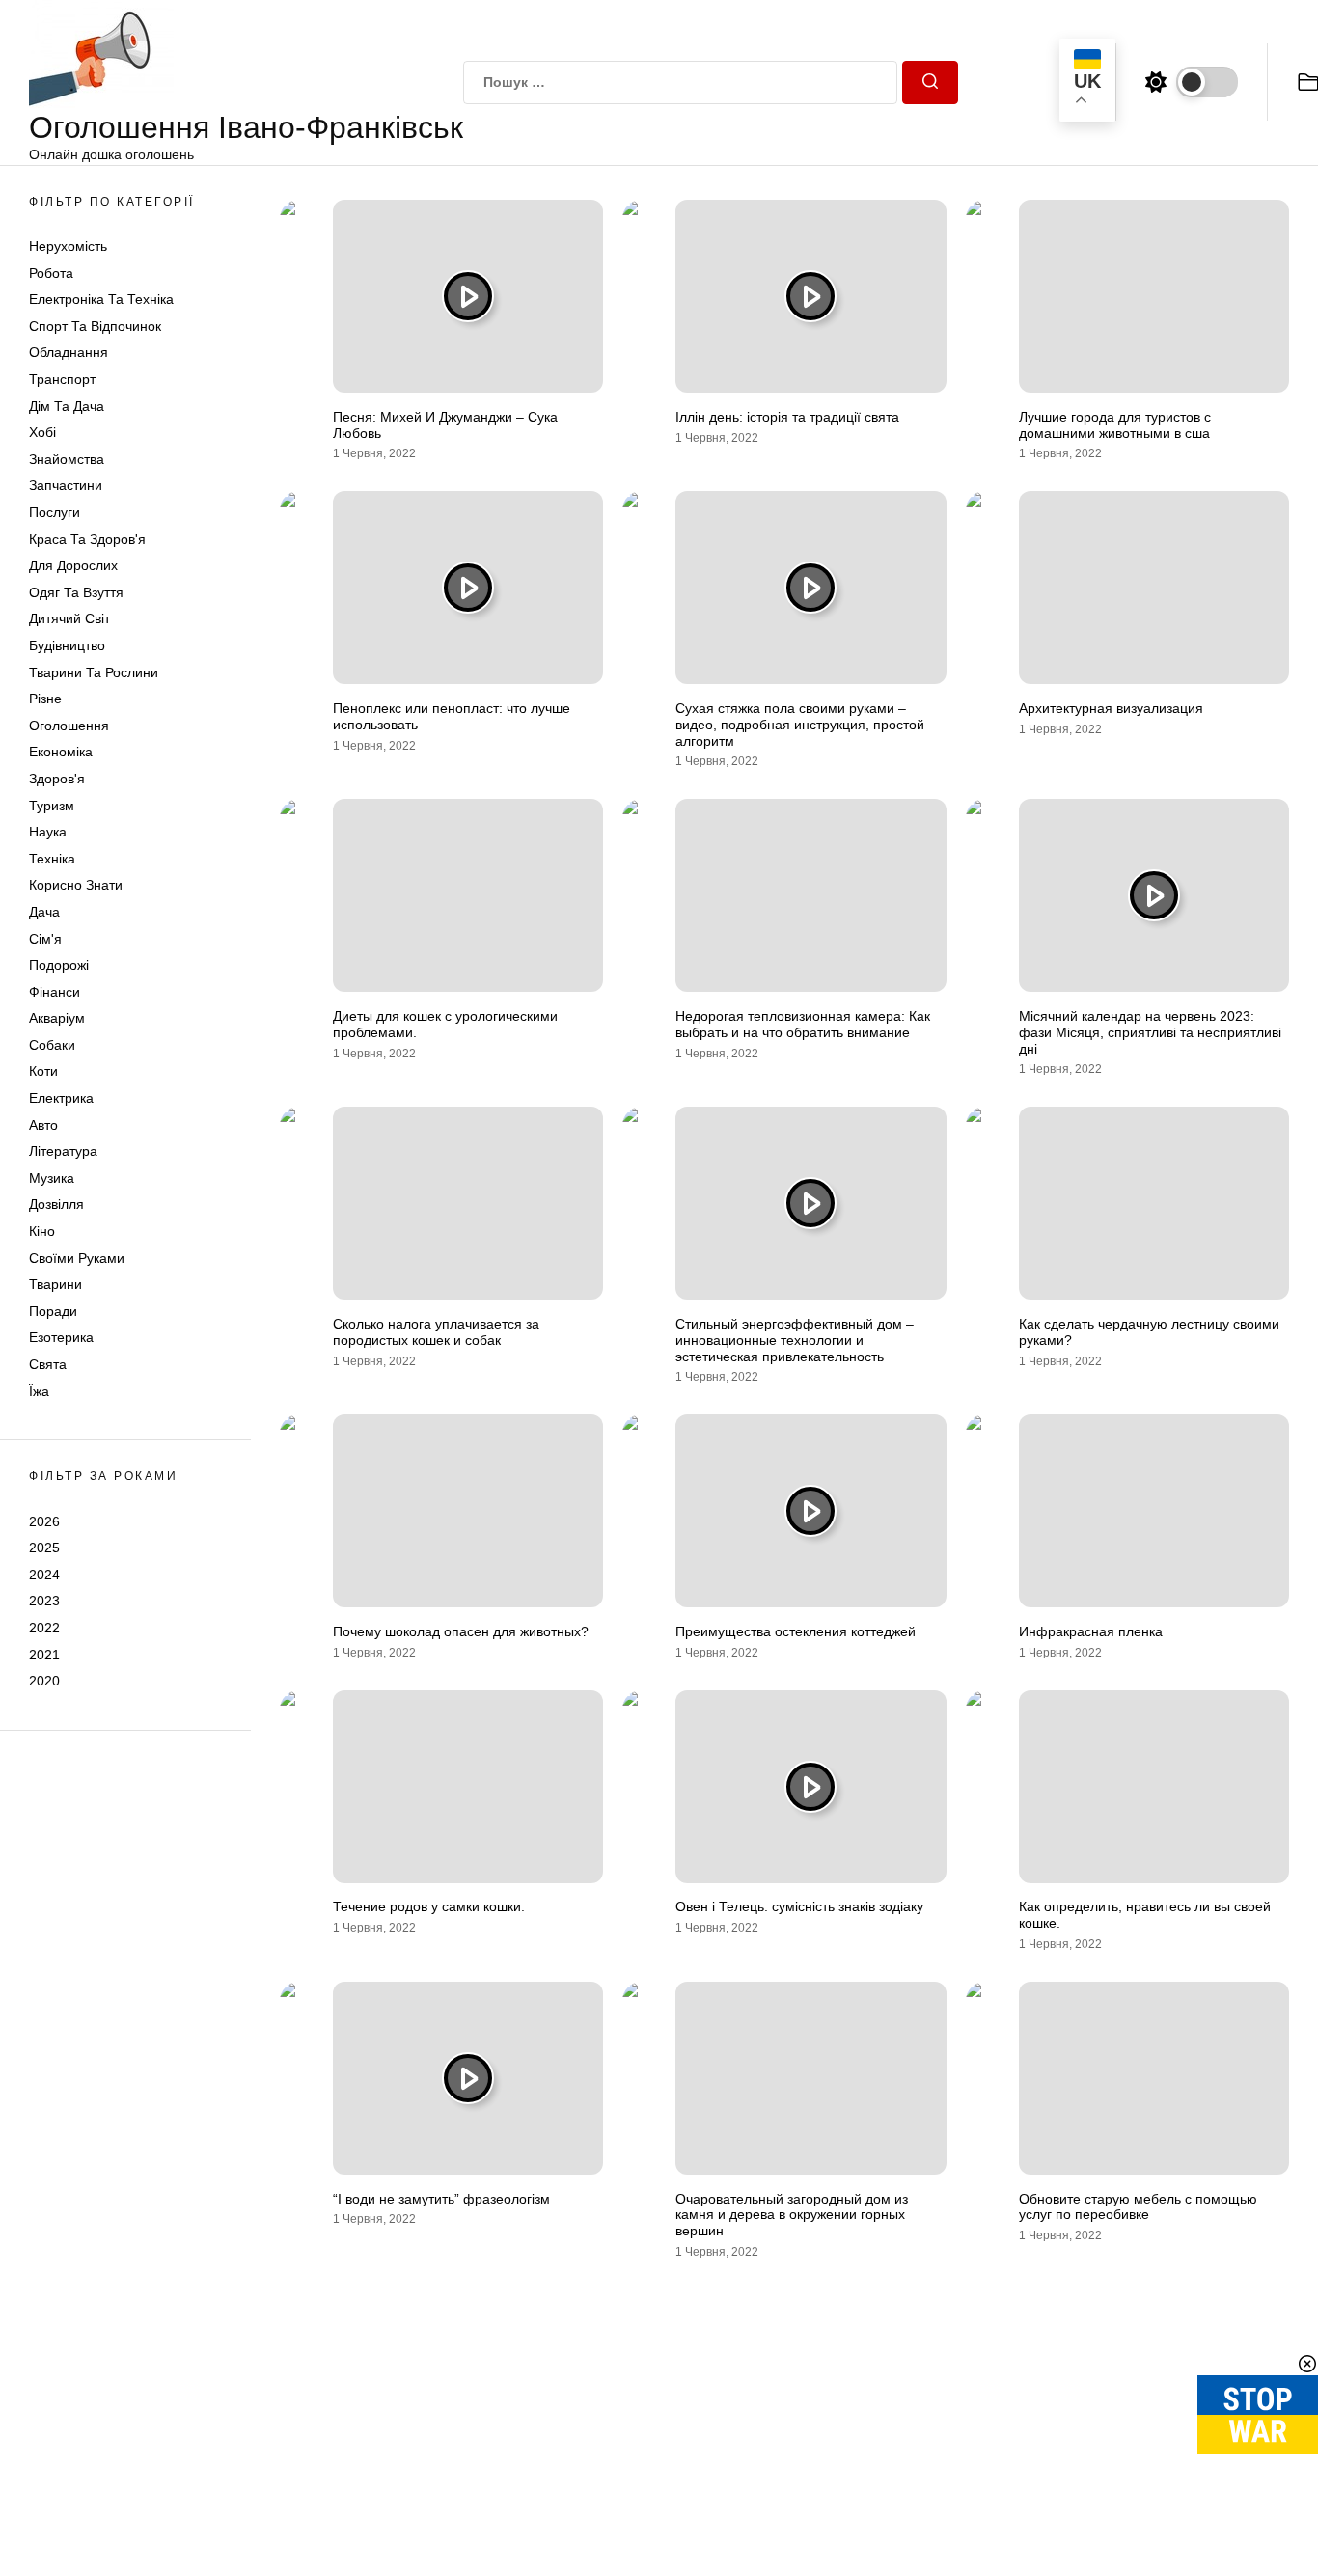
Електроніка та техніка (101, 300)
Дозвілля (56, 1205)
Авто (43, 1125)
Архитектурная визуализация (1111, 708)
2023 (44, 1602)
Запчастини (66, 486)
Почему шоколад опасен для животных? (461, 1631)
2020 (44, 1681)
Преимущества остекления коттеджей (796, 1631)
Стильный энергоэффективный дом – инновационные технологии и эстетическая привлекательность (795, 1340)
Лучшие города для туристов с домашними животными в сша (1115, 425)
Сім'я (45, 939)
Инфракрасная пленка (1091, 1631)
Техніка (52, 859)
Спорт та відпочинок (95, 326)
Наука (48, 832)
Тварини (55, 1285)
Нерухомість (68, 246)
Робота (51, 273)
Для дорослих (73, 566)
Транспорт (62, 379)
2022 (44, 1628)
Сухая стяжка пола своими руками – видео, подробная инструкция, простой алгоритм (800, 725)
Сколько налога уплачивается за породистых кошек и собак (436, 1332)
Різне (45, 699)
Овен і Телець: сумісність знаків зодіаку (799, 1906)
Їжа (39, 1391)
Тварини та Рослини (94, 672)
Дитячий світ (69, 619)
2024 (44, 1575)
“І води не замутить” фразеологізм (441, 2199)
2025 (44, 1548)
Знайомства (67, 459)
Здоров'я (57, 779)
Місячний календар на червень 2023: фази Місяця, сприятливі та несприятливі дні (1150, 1032)
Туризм (52, 806)
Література (63, 1152)
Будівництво (67, 645)
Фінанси (55, 992)
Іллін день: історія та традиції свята (787, 417)
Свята (48, 1364)
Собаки (52, 1045)
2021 (44, 1655)
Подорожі (59, 965)
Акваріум (57, 1019)
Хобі (42, 433)
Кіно (42, 1231)
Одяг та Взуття (76, 592)
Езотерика (61, 1338)
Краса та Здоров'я (87, 539)
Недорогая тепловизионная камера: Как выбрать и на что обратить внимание (803, 1024)
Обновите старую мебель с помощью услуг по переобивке (1138, 2207)
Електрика (61, 1098)
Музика (52, 1178)
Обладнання (69, 353)
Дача (44, 912)
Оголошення (69, 726)
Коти (43, 1072)
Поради (53, 1311)
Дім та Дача (67, 406)
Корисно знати (76, 886)
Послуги (55, 512)
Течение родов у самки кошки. (429, 1906)
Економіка (61, 753)
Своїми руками (77, 1258)
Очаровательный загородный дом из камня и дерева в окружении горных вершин (792, 2215)
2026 (44, 1521)
